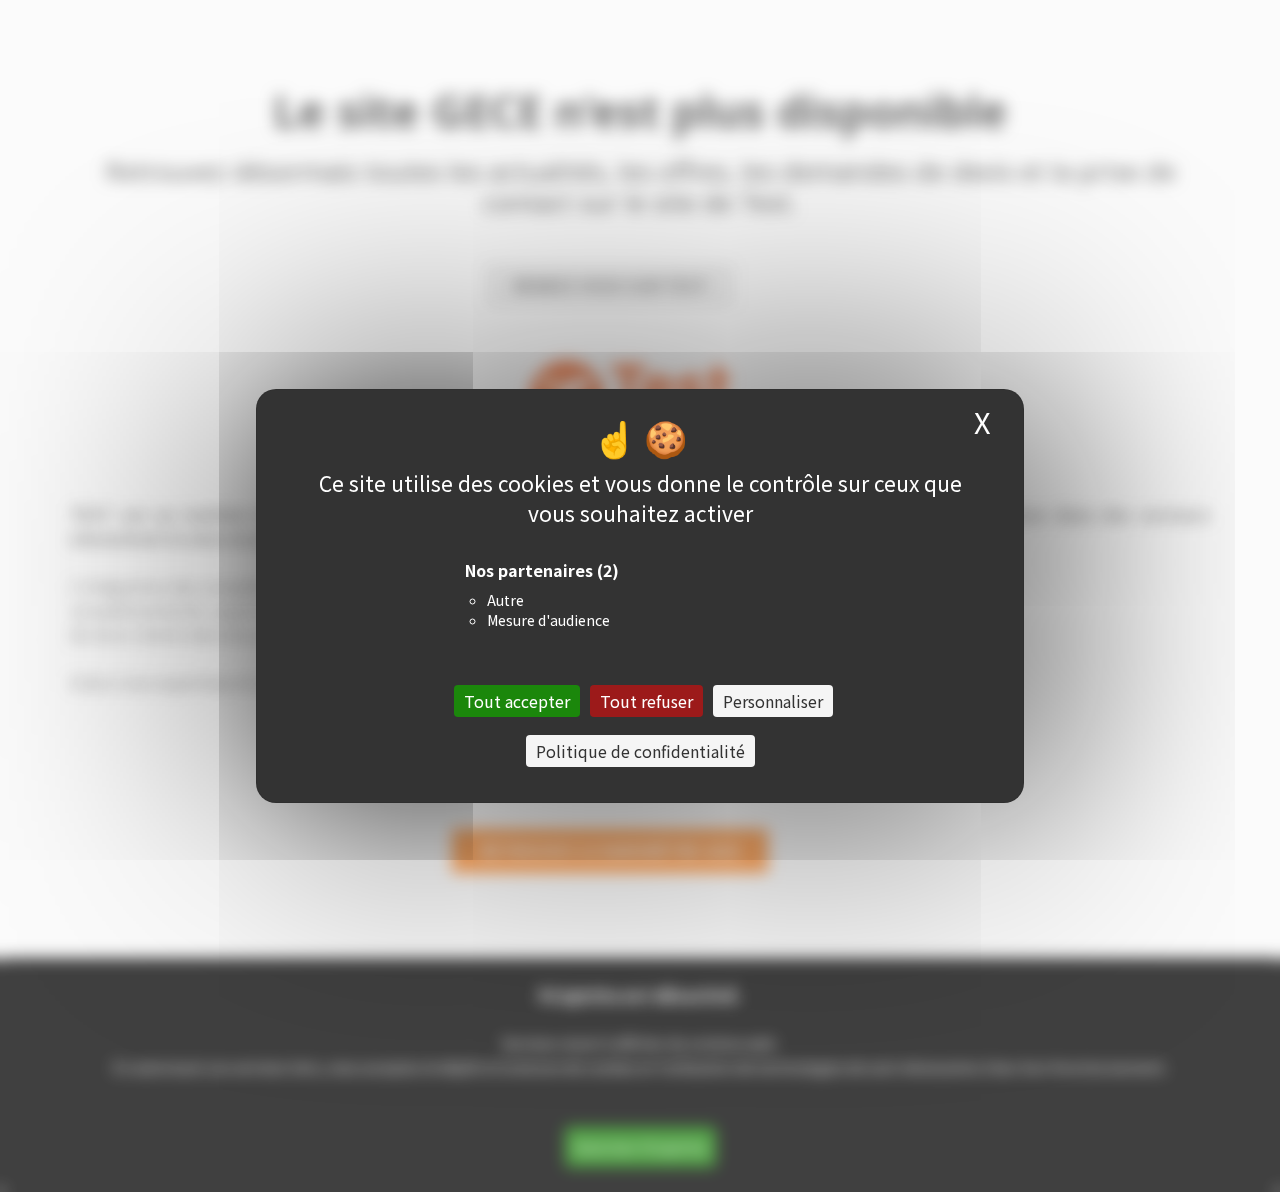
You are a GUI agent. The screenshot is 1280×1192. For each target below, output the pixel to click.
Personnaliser (773, 701)
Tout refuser (646, 701)
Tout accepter (517, 701)
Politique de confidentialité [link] (640, 751)
